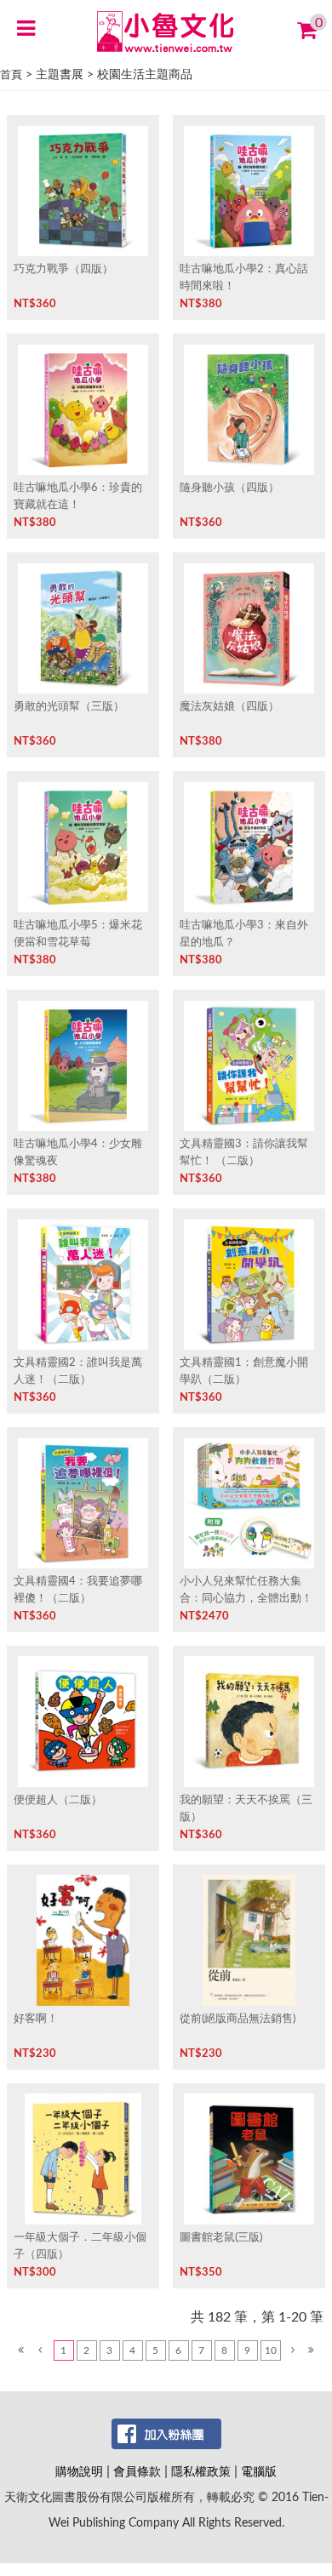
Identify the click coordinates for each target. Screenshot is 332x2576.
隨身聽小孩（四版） (229, 488)
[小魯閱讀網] (166, 31)
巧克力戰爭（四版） (63, 269)
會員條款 (137, 2472)
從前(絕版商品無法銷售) (238, 2019)
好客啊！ (36, 2019)
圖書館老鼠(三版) (221, 2237)
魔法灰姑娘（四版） (229, 706)
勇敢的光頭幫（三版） (69, 706)
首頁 (11, 75)
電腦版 (259, 2472)
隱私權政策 (201, 2472)
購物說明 (79, 2472)
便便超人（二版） (58, 1800)
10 (271, 2350)
